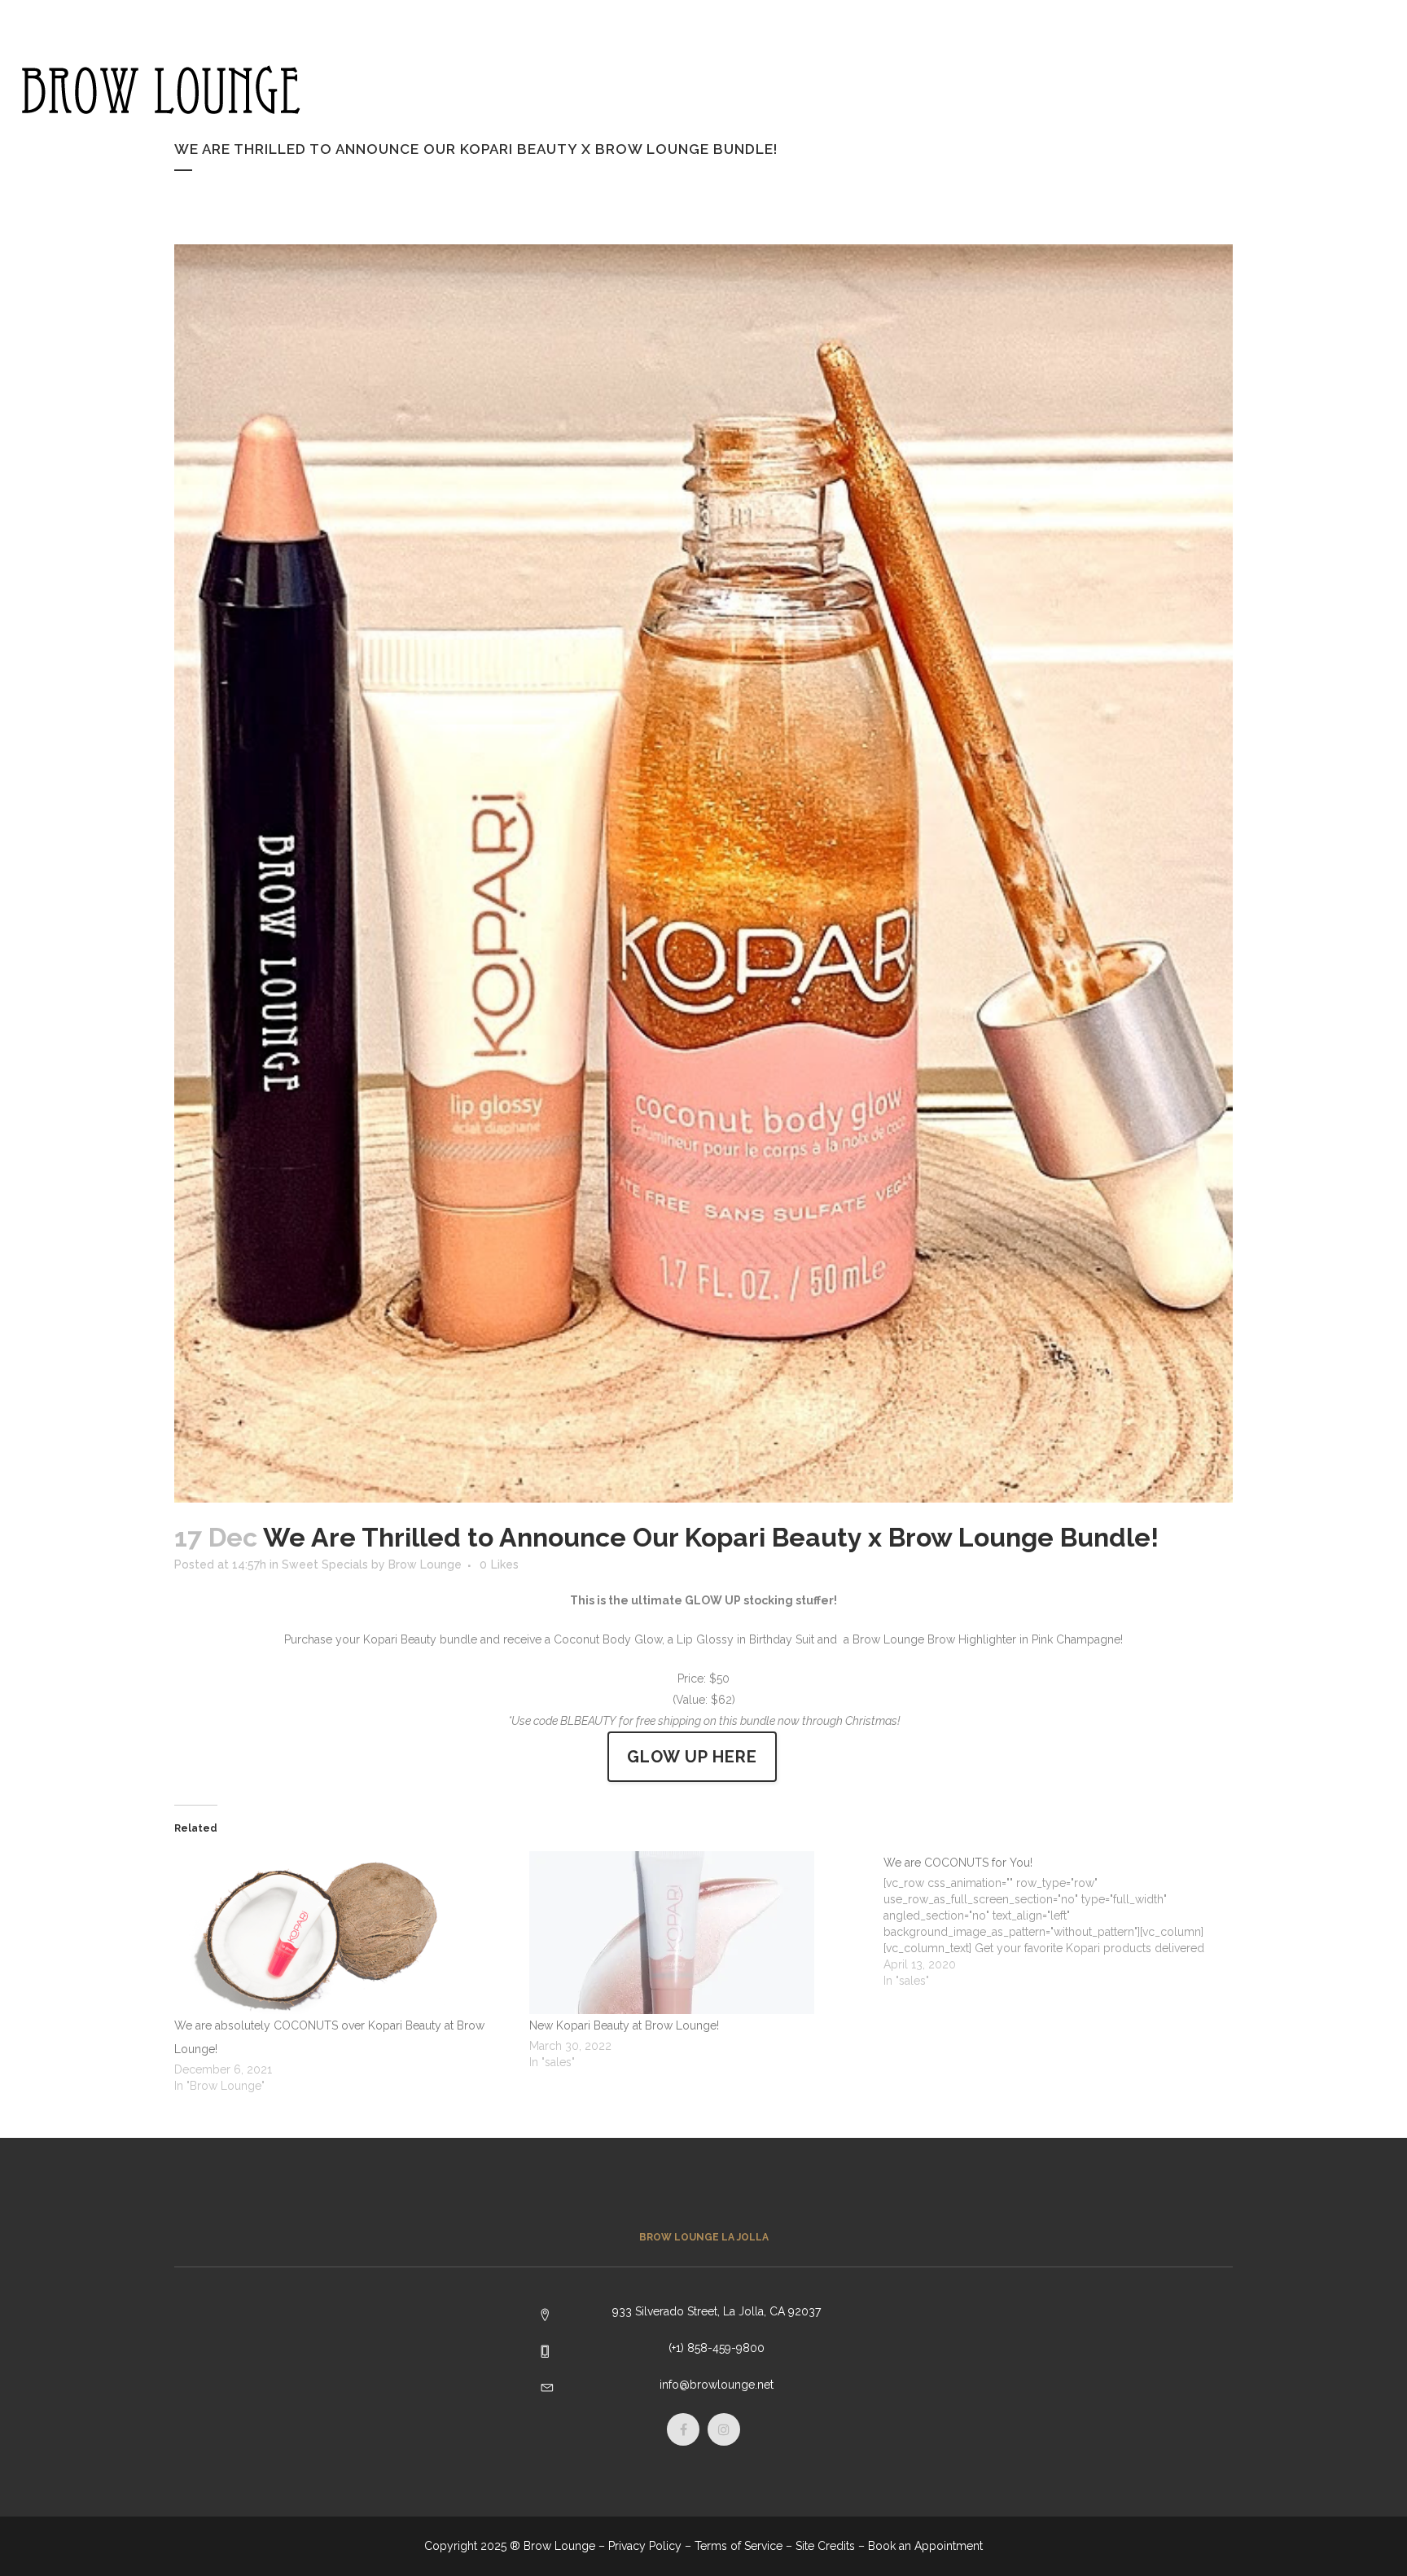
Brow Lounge (425, 1564)
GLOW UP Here (692, 1757)
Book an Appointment (925, 2546)
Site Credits (825, 2546)
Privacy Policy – (650, 2546)
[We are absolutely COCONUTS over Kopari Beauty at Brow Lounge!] (344, 1933)
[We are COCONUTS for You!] (1061, 1920)
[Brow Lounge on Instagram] (1312, 81)
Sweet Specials (325, 1564)
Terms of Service (739, 2546)
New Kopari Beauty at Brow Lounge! (624, 2025)
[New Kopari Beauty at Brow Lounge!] (699, 1933)
